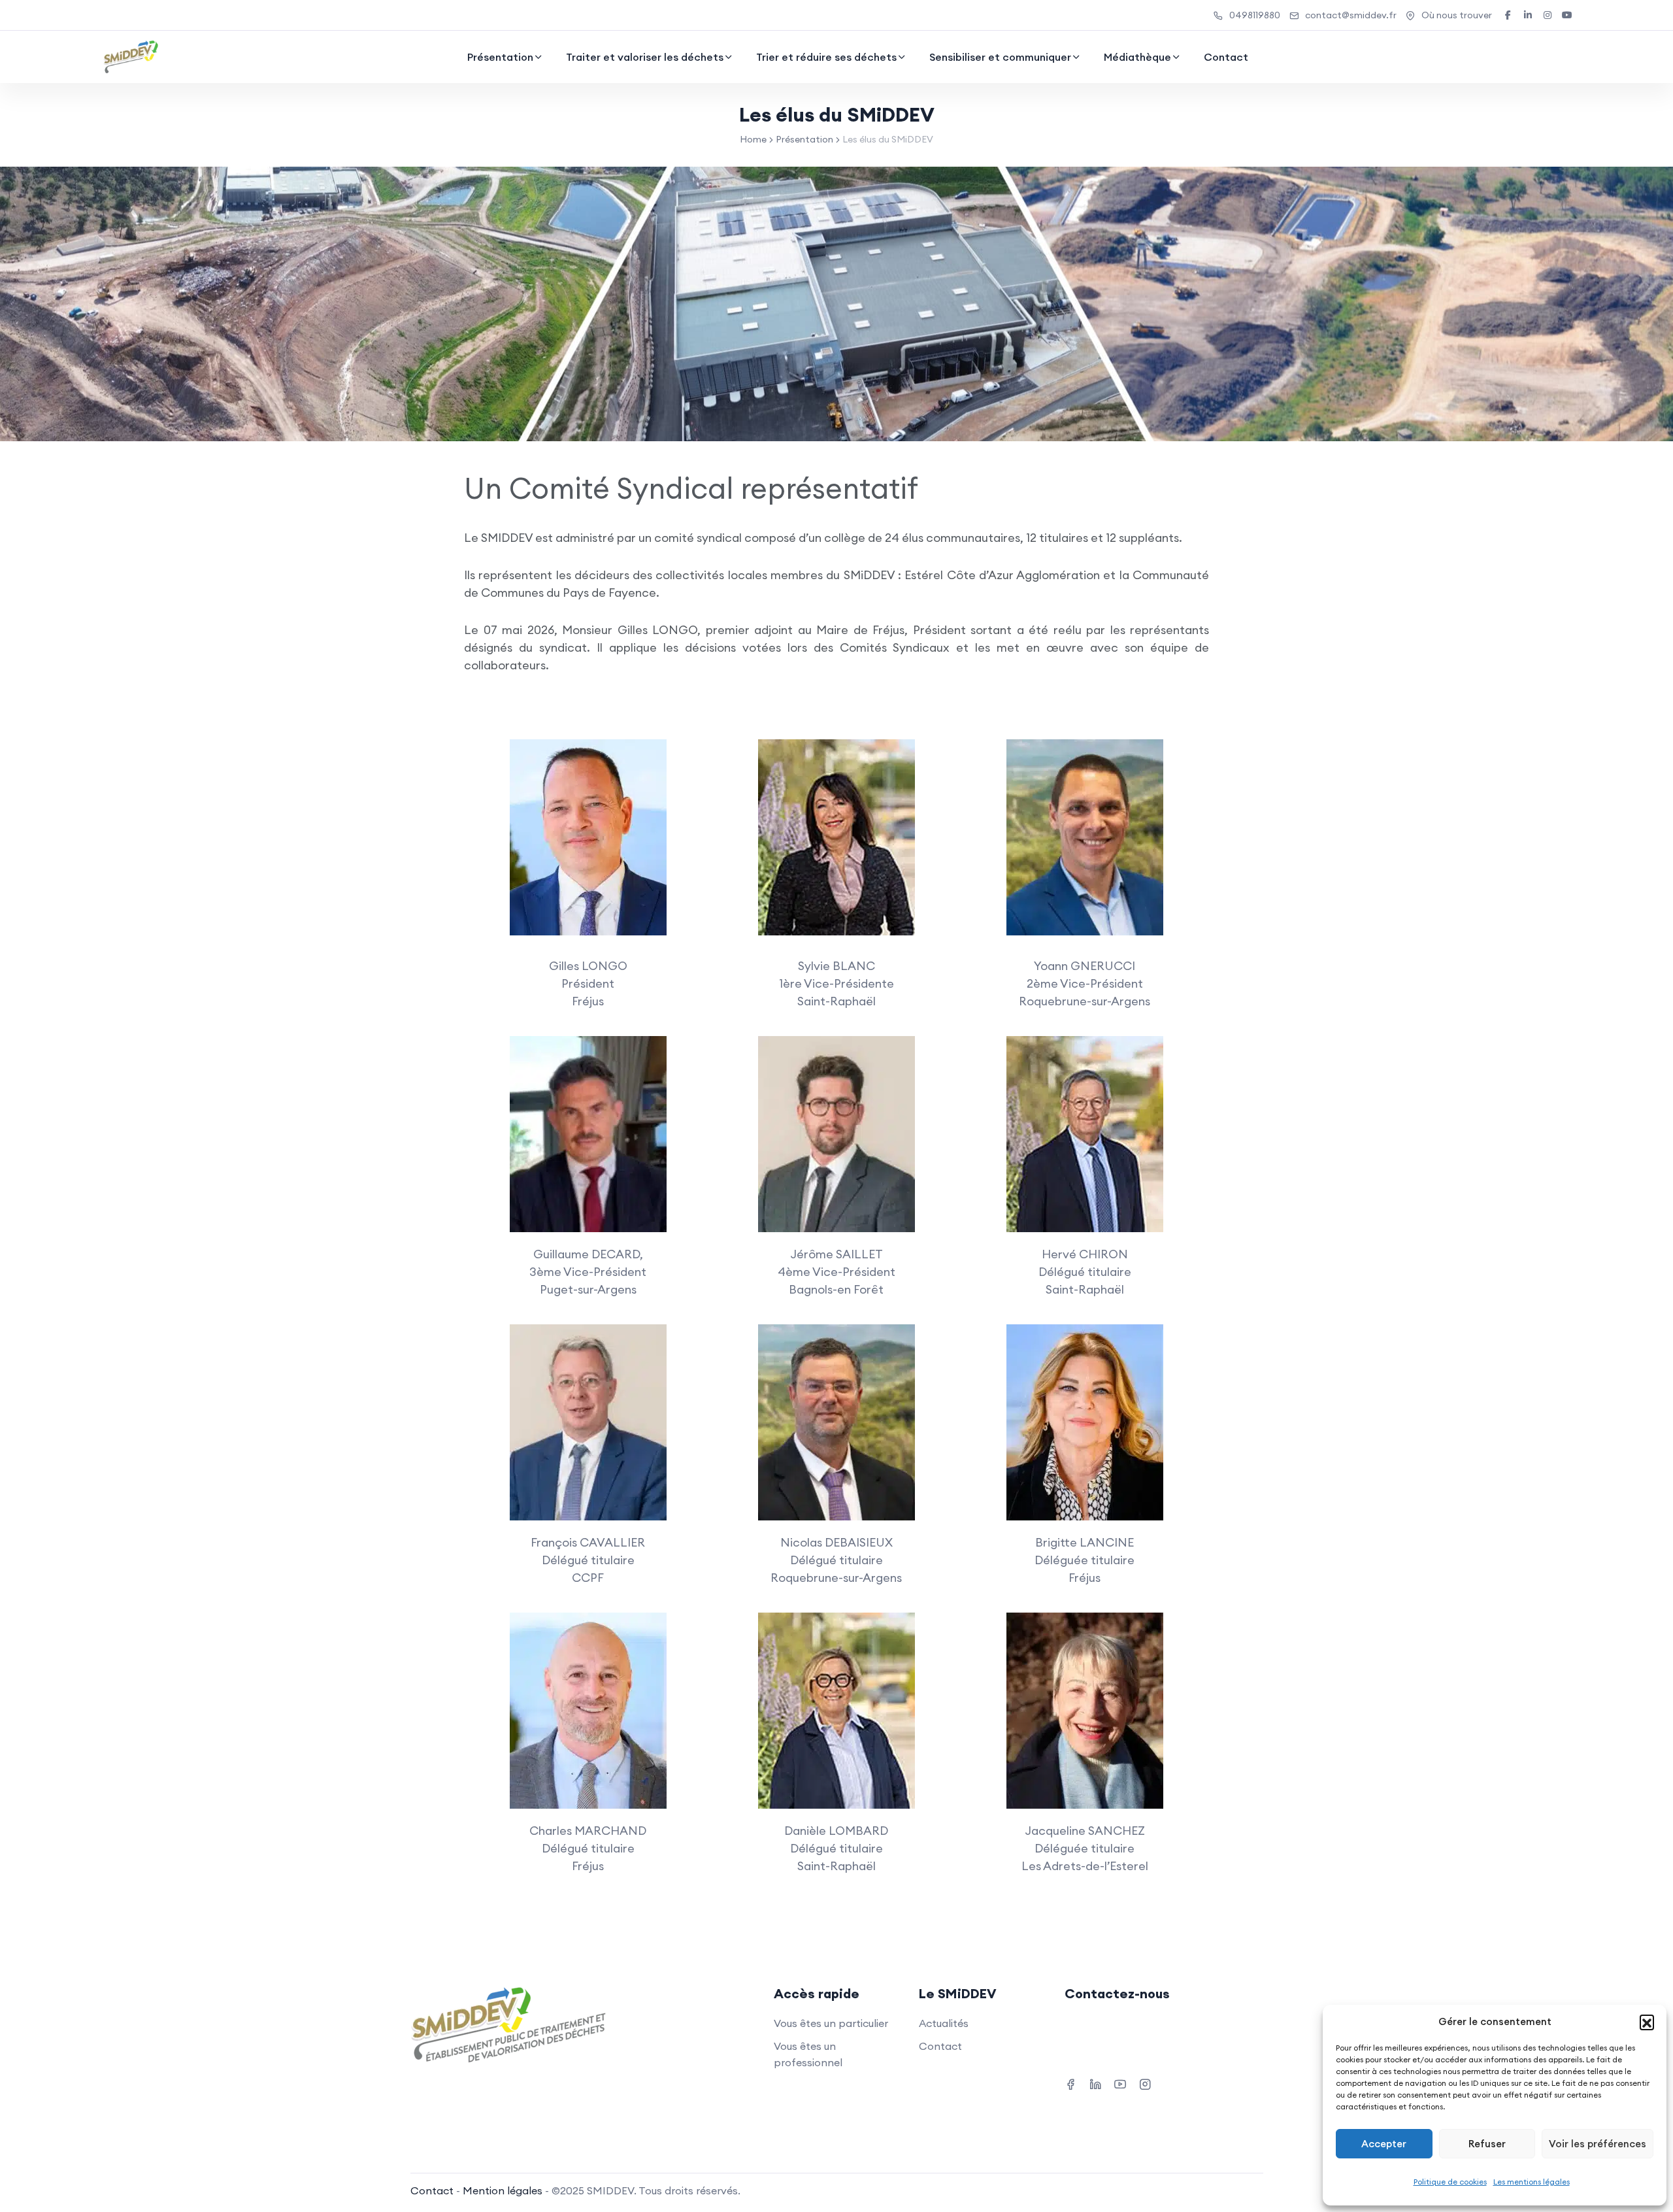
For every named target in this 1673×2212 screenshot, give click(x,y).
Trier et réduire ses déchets (826, 57)
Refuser (1487, 2144)
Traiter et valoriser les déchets (645, 57)
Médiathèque (1137, 57)
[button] (1647, 2022)
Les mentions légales (1532, 2182)
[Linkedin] (1095, 2083)
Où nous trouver (1457, 15)
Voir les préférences (1598, 2144)
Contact (1226, 57)
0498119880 (1255, 15)
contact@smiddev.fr (1351, 15)
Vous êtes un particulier (831, 2023)
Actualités (944, 2023)
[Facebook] (1070, 2083)
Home (753, 139)
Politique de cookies (1450, 2182)
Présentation (500, 57)
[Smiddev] (131, 57)
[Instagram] (1145, 2083)
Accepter (1384, 2144)
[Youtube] (1120, 2083)
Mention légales (503, 2190)
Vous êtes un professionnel (808, 2054)
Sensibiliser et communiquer (1000, 57)
